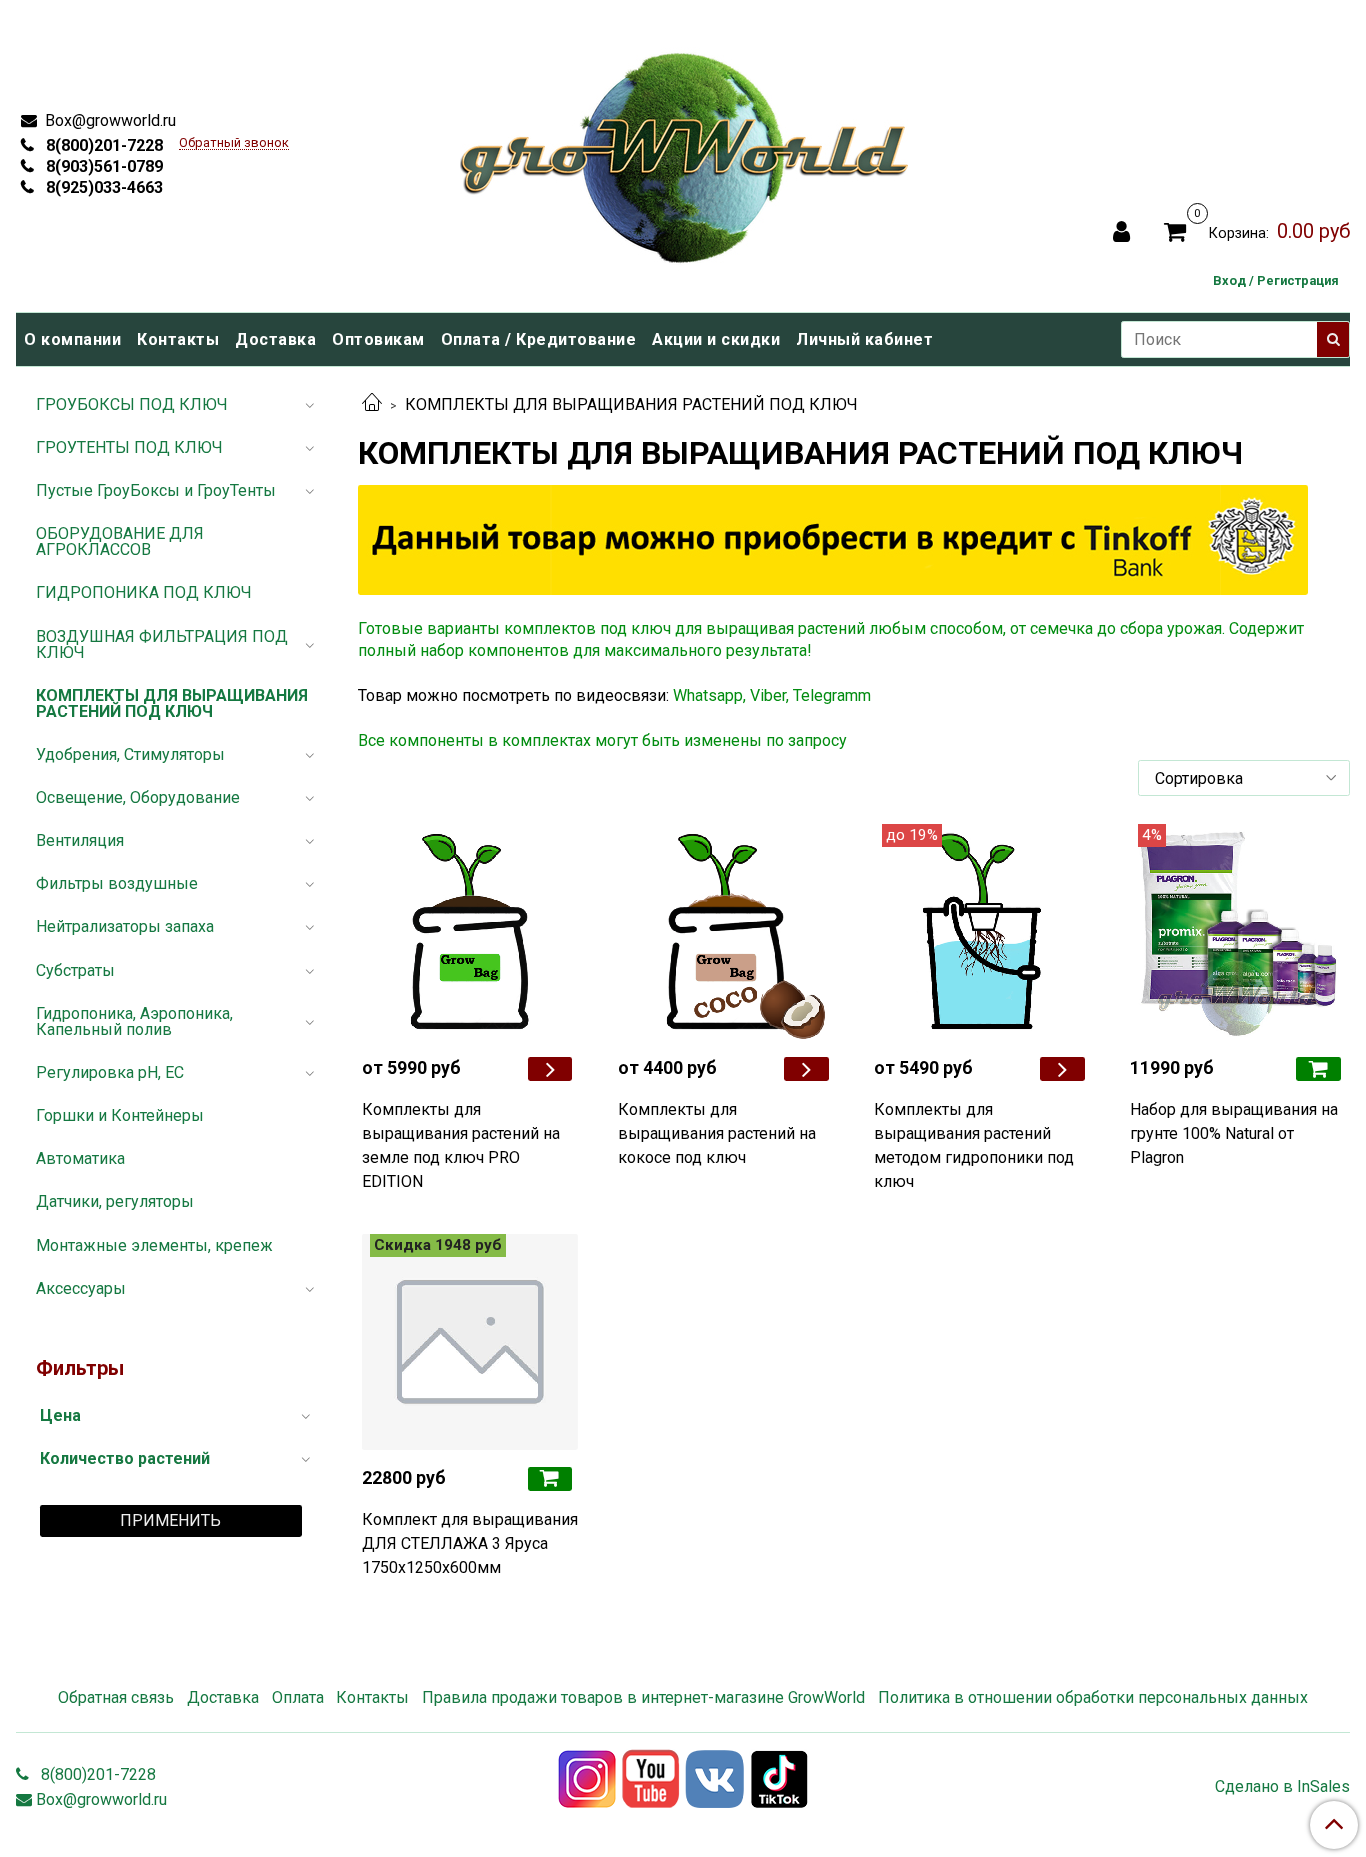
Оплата (298, 1697)
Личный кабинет (864, 339)
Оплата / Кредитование (539, 339)
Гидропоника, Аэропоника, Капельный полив (134, 1021)
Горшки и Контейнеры (120, 1115)
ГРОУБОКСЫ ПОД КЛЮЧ (132, 404)
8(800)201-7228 (102, 145)
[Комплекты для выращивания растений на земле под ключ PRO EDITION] (470, 932)
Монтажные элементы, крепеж (154, 1245)
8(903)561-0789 (102, 166)
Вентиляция (80, 840)
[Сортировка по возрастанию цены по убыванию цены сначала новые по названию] (1244, 778)
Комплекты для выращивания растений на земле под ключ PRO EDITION (461, 1145)
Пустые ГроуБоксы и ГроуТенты (156, 490)
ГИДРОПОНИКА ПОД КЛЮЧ (144, 592)
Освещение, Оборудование (138, 797)
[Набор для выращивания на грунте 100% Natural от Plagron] (1238, 932)
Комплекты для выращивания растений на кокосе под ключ (717, 1133)
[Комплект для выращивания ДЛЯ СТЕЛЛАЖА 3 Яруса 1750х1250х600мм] (470, 1342)
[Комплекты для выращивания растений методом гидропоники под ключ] (982, 932)
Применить (170, 1520)
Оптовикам (378, 339)
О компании (72, 339)
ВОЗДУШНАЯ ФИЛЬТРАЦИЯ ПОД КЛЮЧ (162, 644)
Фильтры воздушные (117, 883)
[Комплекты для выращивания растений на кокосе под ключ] (726, 932)
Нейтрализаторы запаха (125, 926)
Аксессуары (81, 1288)
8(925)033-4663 (102, 187)
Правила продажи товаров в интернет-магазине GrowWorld (643, 1697)
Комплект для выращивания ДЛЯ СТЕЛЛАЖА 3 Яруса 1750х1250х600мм (470, 1543)
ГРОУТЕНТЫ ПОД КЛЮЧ (129, 447)
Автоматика (80, 1158)
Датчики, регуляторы (115, 1201)
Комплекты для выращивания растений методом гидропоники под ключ (974, 1145)
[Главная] (372, 404)
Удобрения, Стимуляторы (130, 754)
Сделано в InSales (1282, 1787)
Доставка (275, 339)
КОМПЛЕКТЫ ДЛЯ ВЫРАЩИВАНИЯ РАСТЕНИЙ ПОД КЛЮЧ (172, 703)
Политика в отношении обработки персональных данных (1093, 1697)
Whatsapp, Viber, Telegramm (772, 695)
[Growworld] (685, 151)
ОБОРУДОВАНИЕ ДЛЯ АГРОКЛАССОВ (120, 541)
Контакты (178, 339)
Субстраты (75, 970)
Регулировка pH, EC (110, 1072)
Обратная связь (116, 1697)
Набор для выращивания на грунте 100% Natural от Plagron (1234, 1133)
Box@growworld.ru (108, 120)
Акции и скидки (716, 339)
